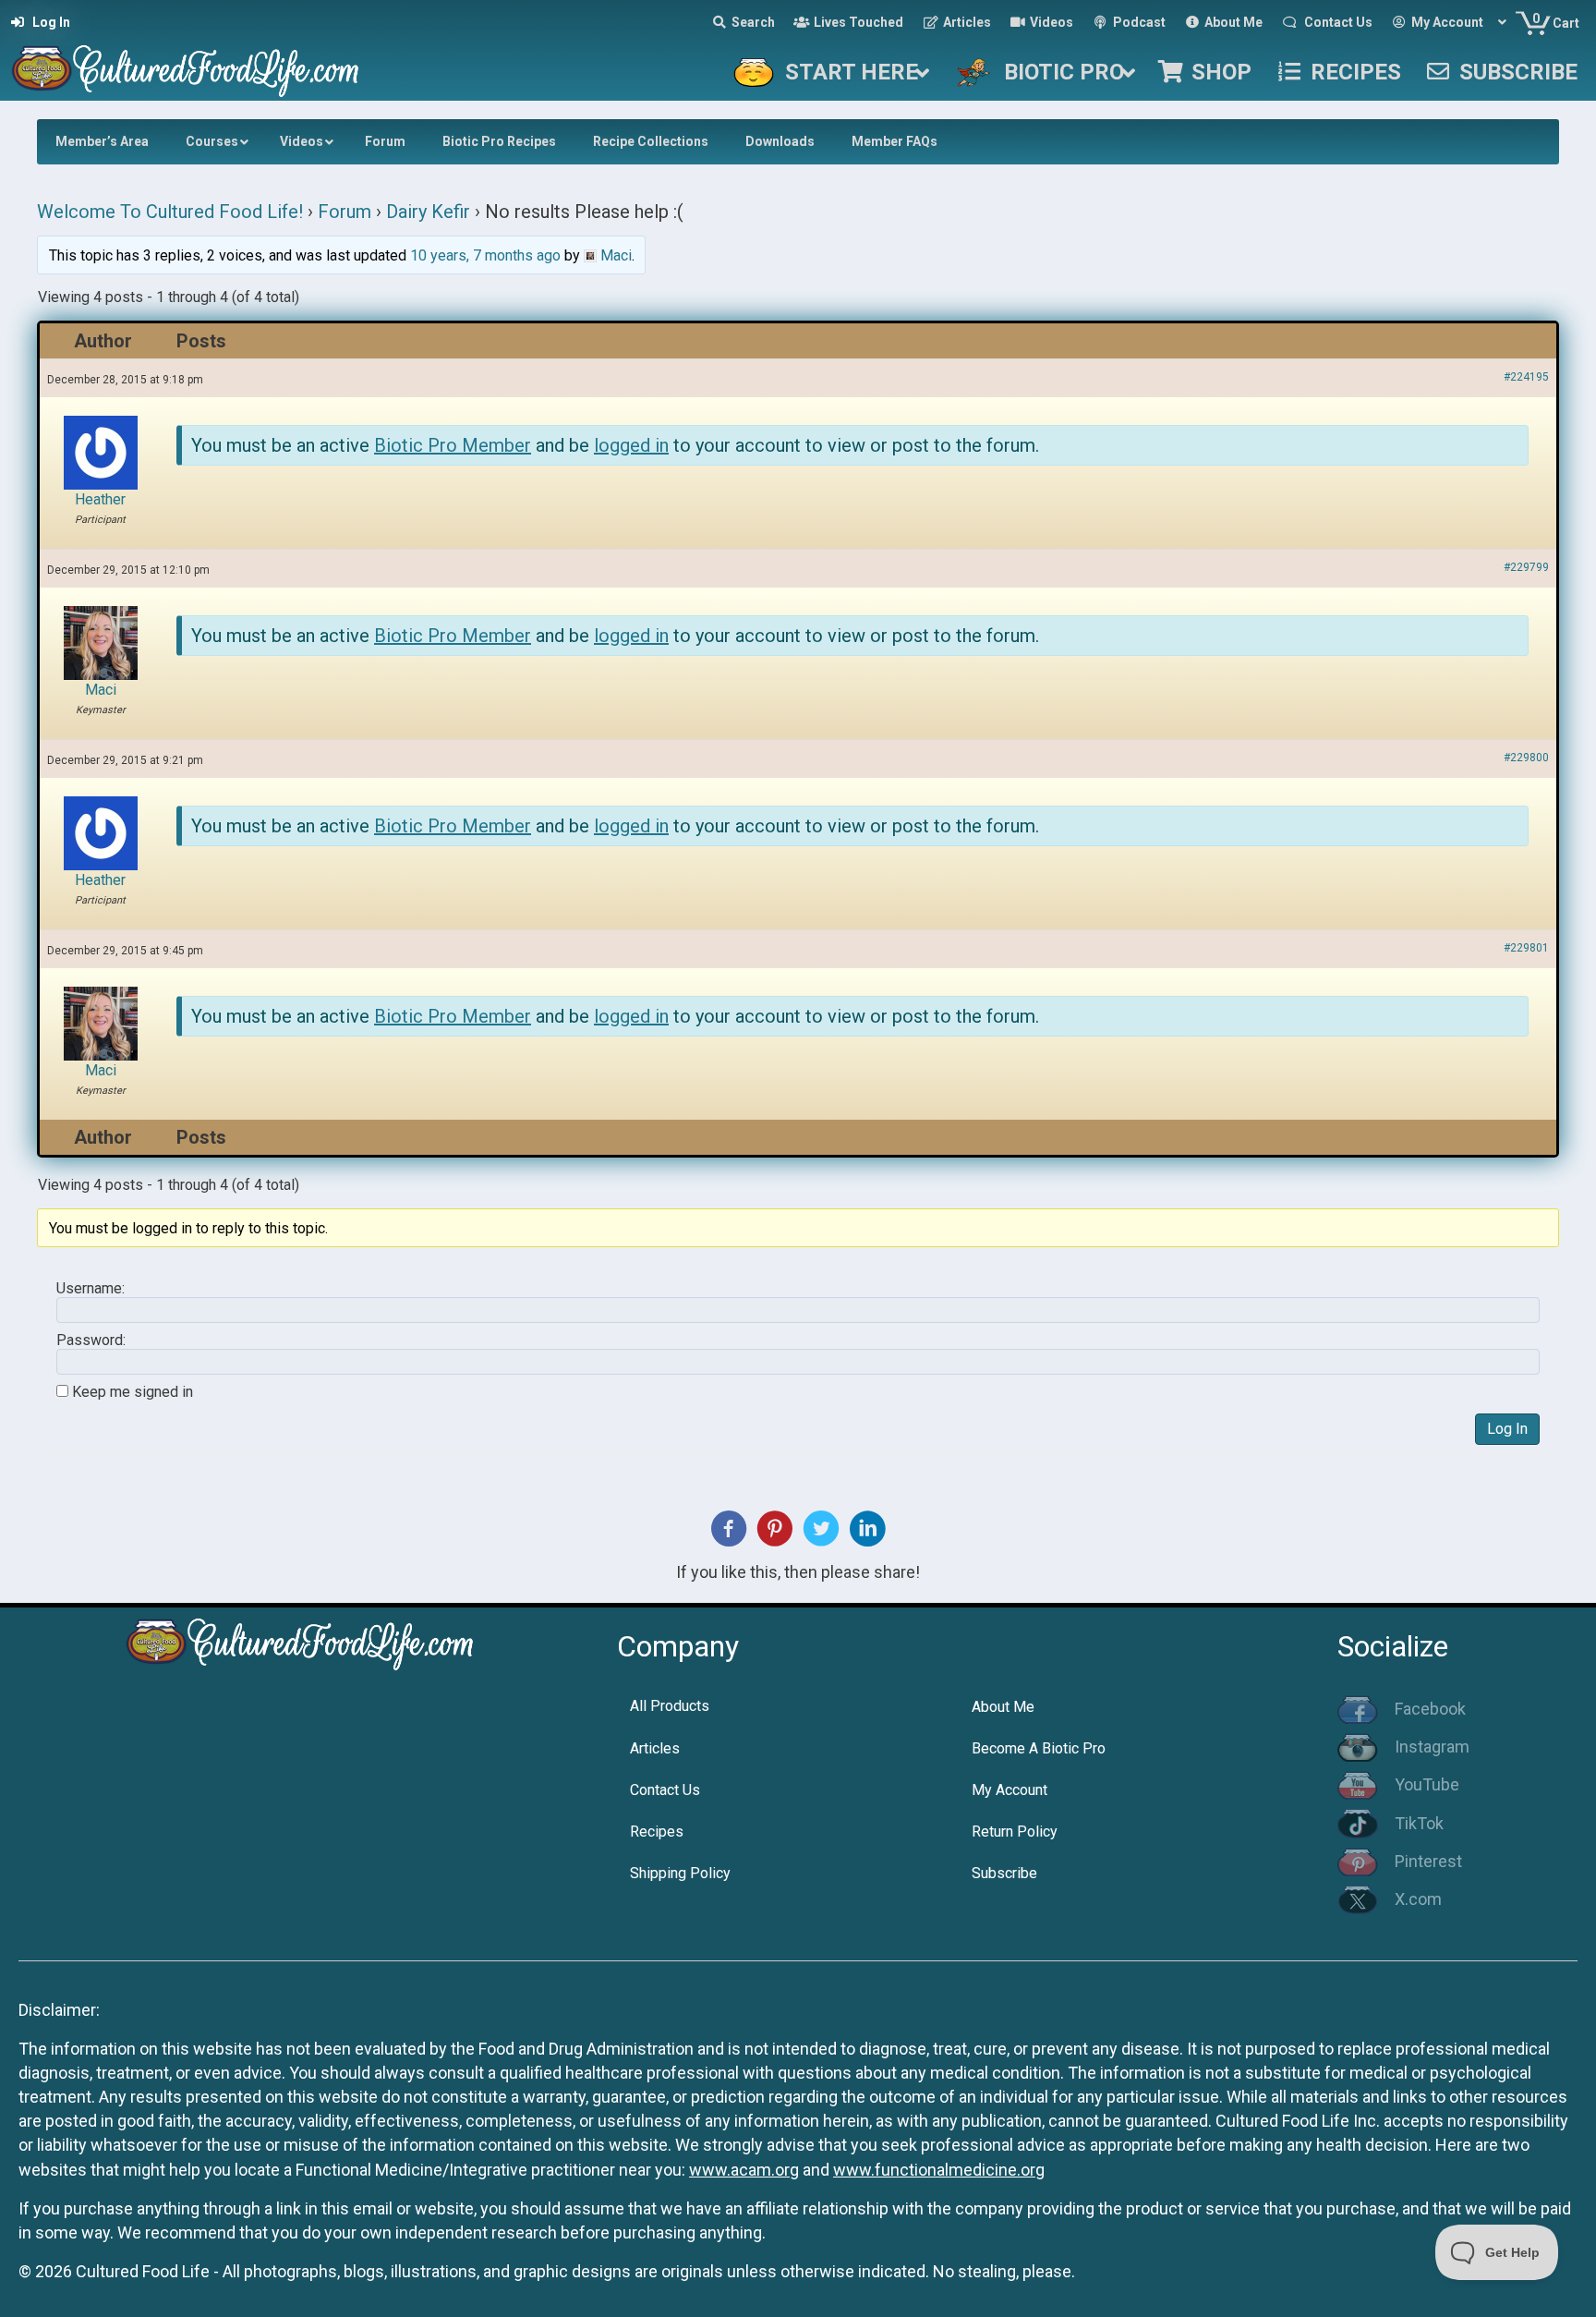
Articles (655, 1748)
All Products (670, 1706)
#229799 (1526, 567)
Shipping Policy (680, 1873)
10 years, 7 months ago (485, 255)
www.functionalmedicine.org (939, 2170)
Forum (345, 212)
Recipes (657, 1832)
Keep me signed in (133, 1392)
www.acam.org (744, 2170)
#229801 (1526, 948)
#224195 (1526, 377)
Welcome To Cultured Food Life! (170, 212)
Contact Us (665, 1790)
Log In (1507, 1429)
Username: (91, 1289)
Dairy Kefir (428, 212)
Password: (91, 1340)
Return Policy (1015, 1832)
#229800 (1526, 758)
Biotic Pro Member (453, 445)
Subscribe (1004, 1873)
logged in (631, 445)
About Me (1003, 1707)
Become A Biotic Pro (1039, 1748)
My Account (1010, 1790)
